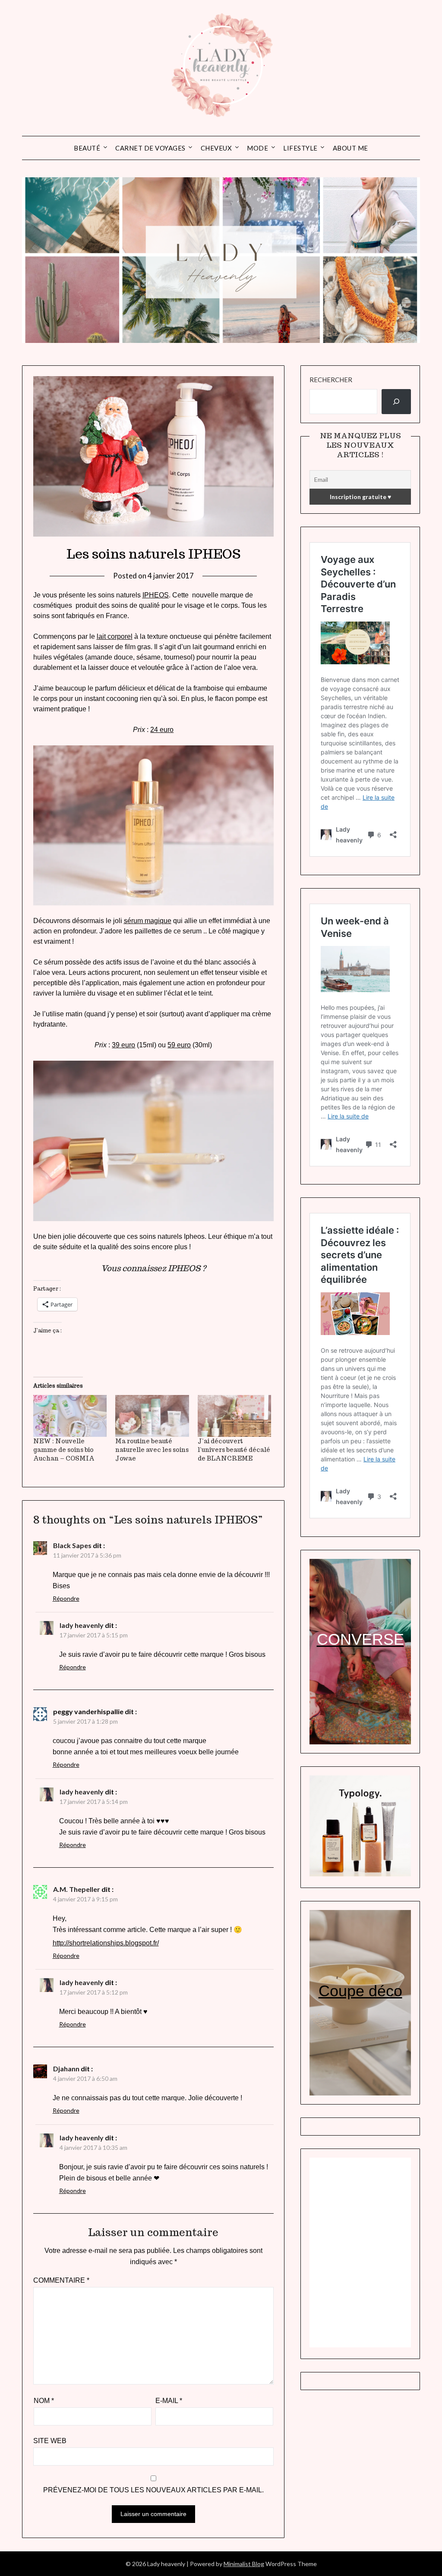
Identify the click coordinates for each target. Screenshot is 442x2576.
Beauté (87, 148)
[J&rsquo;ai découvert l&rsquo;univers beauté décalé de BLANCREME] (235, 1416)
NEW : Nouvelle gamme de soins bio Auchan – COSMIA (64, 1450)
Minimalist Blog (244, 2564)
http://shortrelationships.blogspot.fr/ (106, 1943)
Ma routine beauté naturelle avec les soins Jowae (152, 1450)
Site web (50, 2441)
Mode (257, 148)
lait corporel (115, 636)
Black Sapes (72, 1545)
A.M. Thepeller (77, 1889)
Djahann (66, 2069)
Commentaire (61, 2280)
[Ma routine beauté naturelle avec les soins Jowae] (152, 1416)
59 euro (179, 1045)
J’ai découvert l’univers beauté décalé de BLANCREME (234, 1450)
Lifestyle (300, 148)
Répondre (66, 1598)
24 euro (162, 730)
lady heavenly (82, 1625)
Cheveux (216, 148)
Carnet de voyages (150, 148)
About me (350, 148)
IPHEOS (156, 595)
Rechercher (331, 380)
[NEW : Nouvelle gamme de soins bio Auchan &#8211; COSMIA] (70, 1416)
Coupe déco (360, 1991)
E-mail (169, 2401)
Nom (44, 2401)
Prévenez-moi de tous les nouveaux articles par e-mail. (153, 2490)
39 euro (123, 1045)
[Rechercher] (396, 402)
